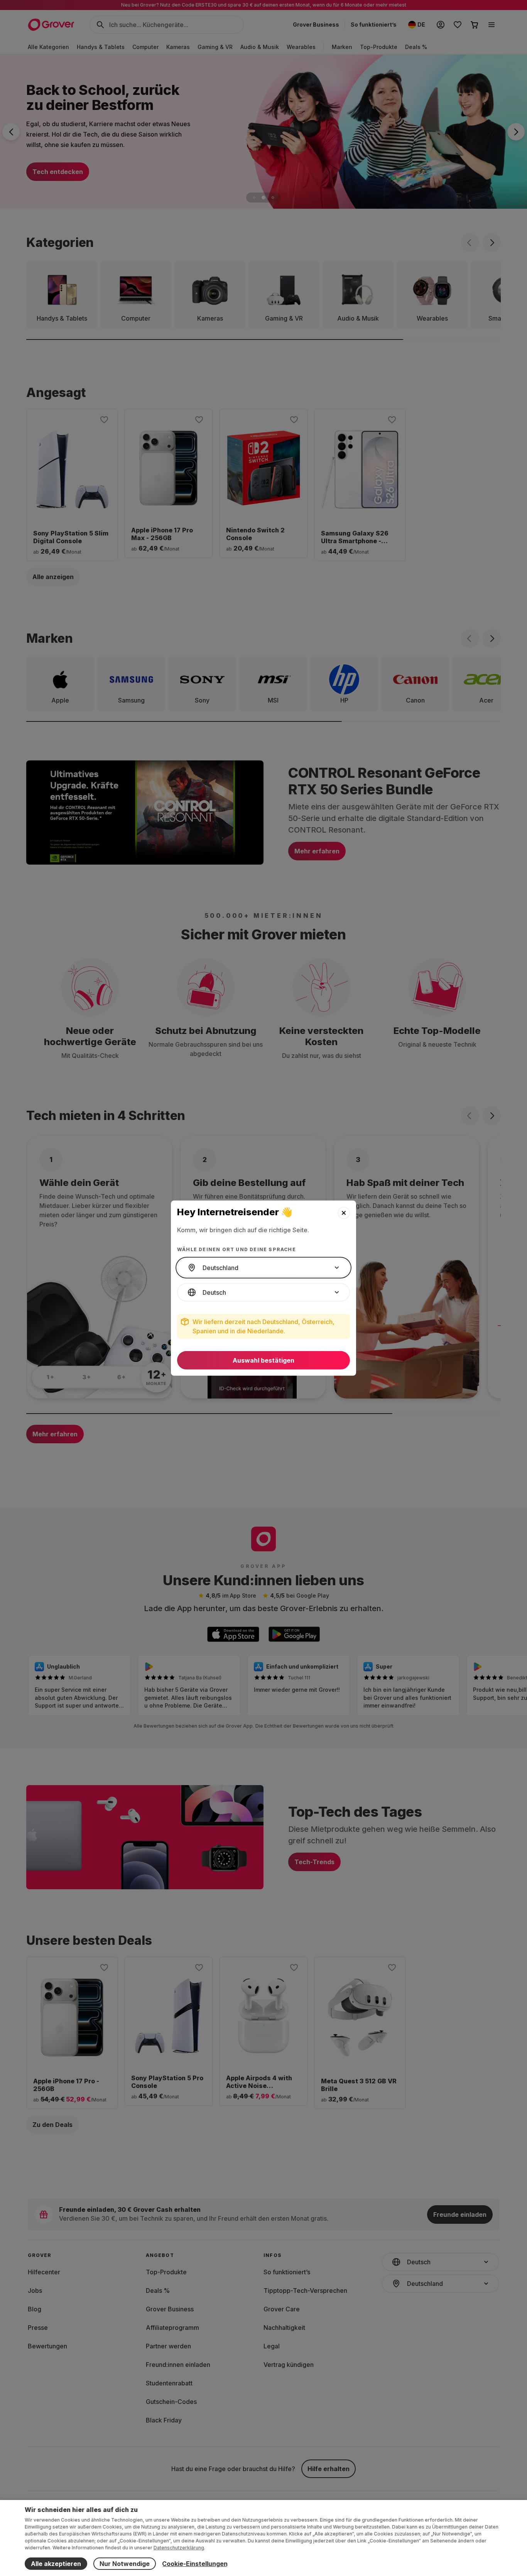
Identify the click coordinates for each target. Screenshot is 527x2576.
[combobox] (263, 1268)
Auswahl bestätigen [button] (263, 1360)
